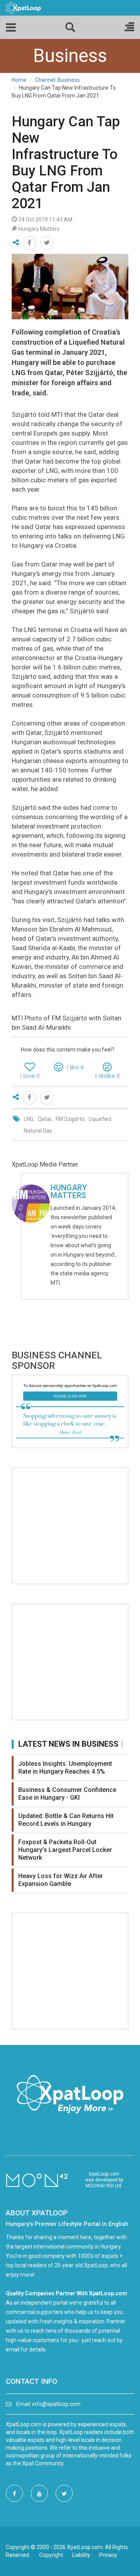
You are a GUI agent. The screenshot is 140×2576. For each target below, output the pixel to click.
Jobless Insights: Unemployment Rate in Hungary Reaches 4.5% (65, 1768)
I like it (75, 1067)
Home (19, 80)
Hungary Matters (69, 1192)
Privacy (108, 2555)
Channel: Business (57, 80)
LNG (29, 1119)
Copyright (51, 2555)
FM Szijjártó (70, 1119)
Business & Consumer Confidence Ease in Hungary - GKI (67, 1794)
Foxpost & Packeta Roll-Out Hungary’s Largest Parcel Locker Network (65, 1850)
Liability (81, 2555)
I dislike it (107, 1076)
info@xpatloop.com (56, 2404)
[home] (23, 7)
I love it (30, 1076)
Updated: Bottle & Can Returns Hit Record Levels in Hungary (66, 1820)
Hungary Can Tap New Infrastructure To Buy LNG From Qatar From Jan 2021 (66, 163)
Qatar (45, 1119)
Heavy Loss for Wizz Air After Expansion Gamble (61, 1880)
